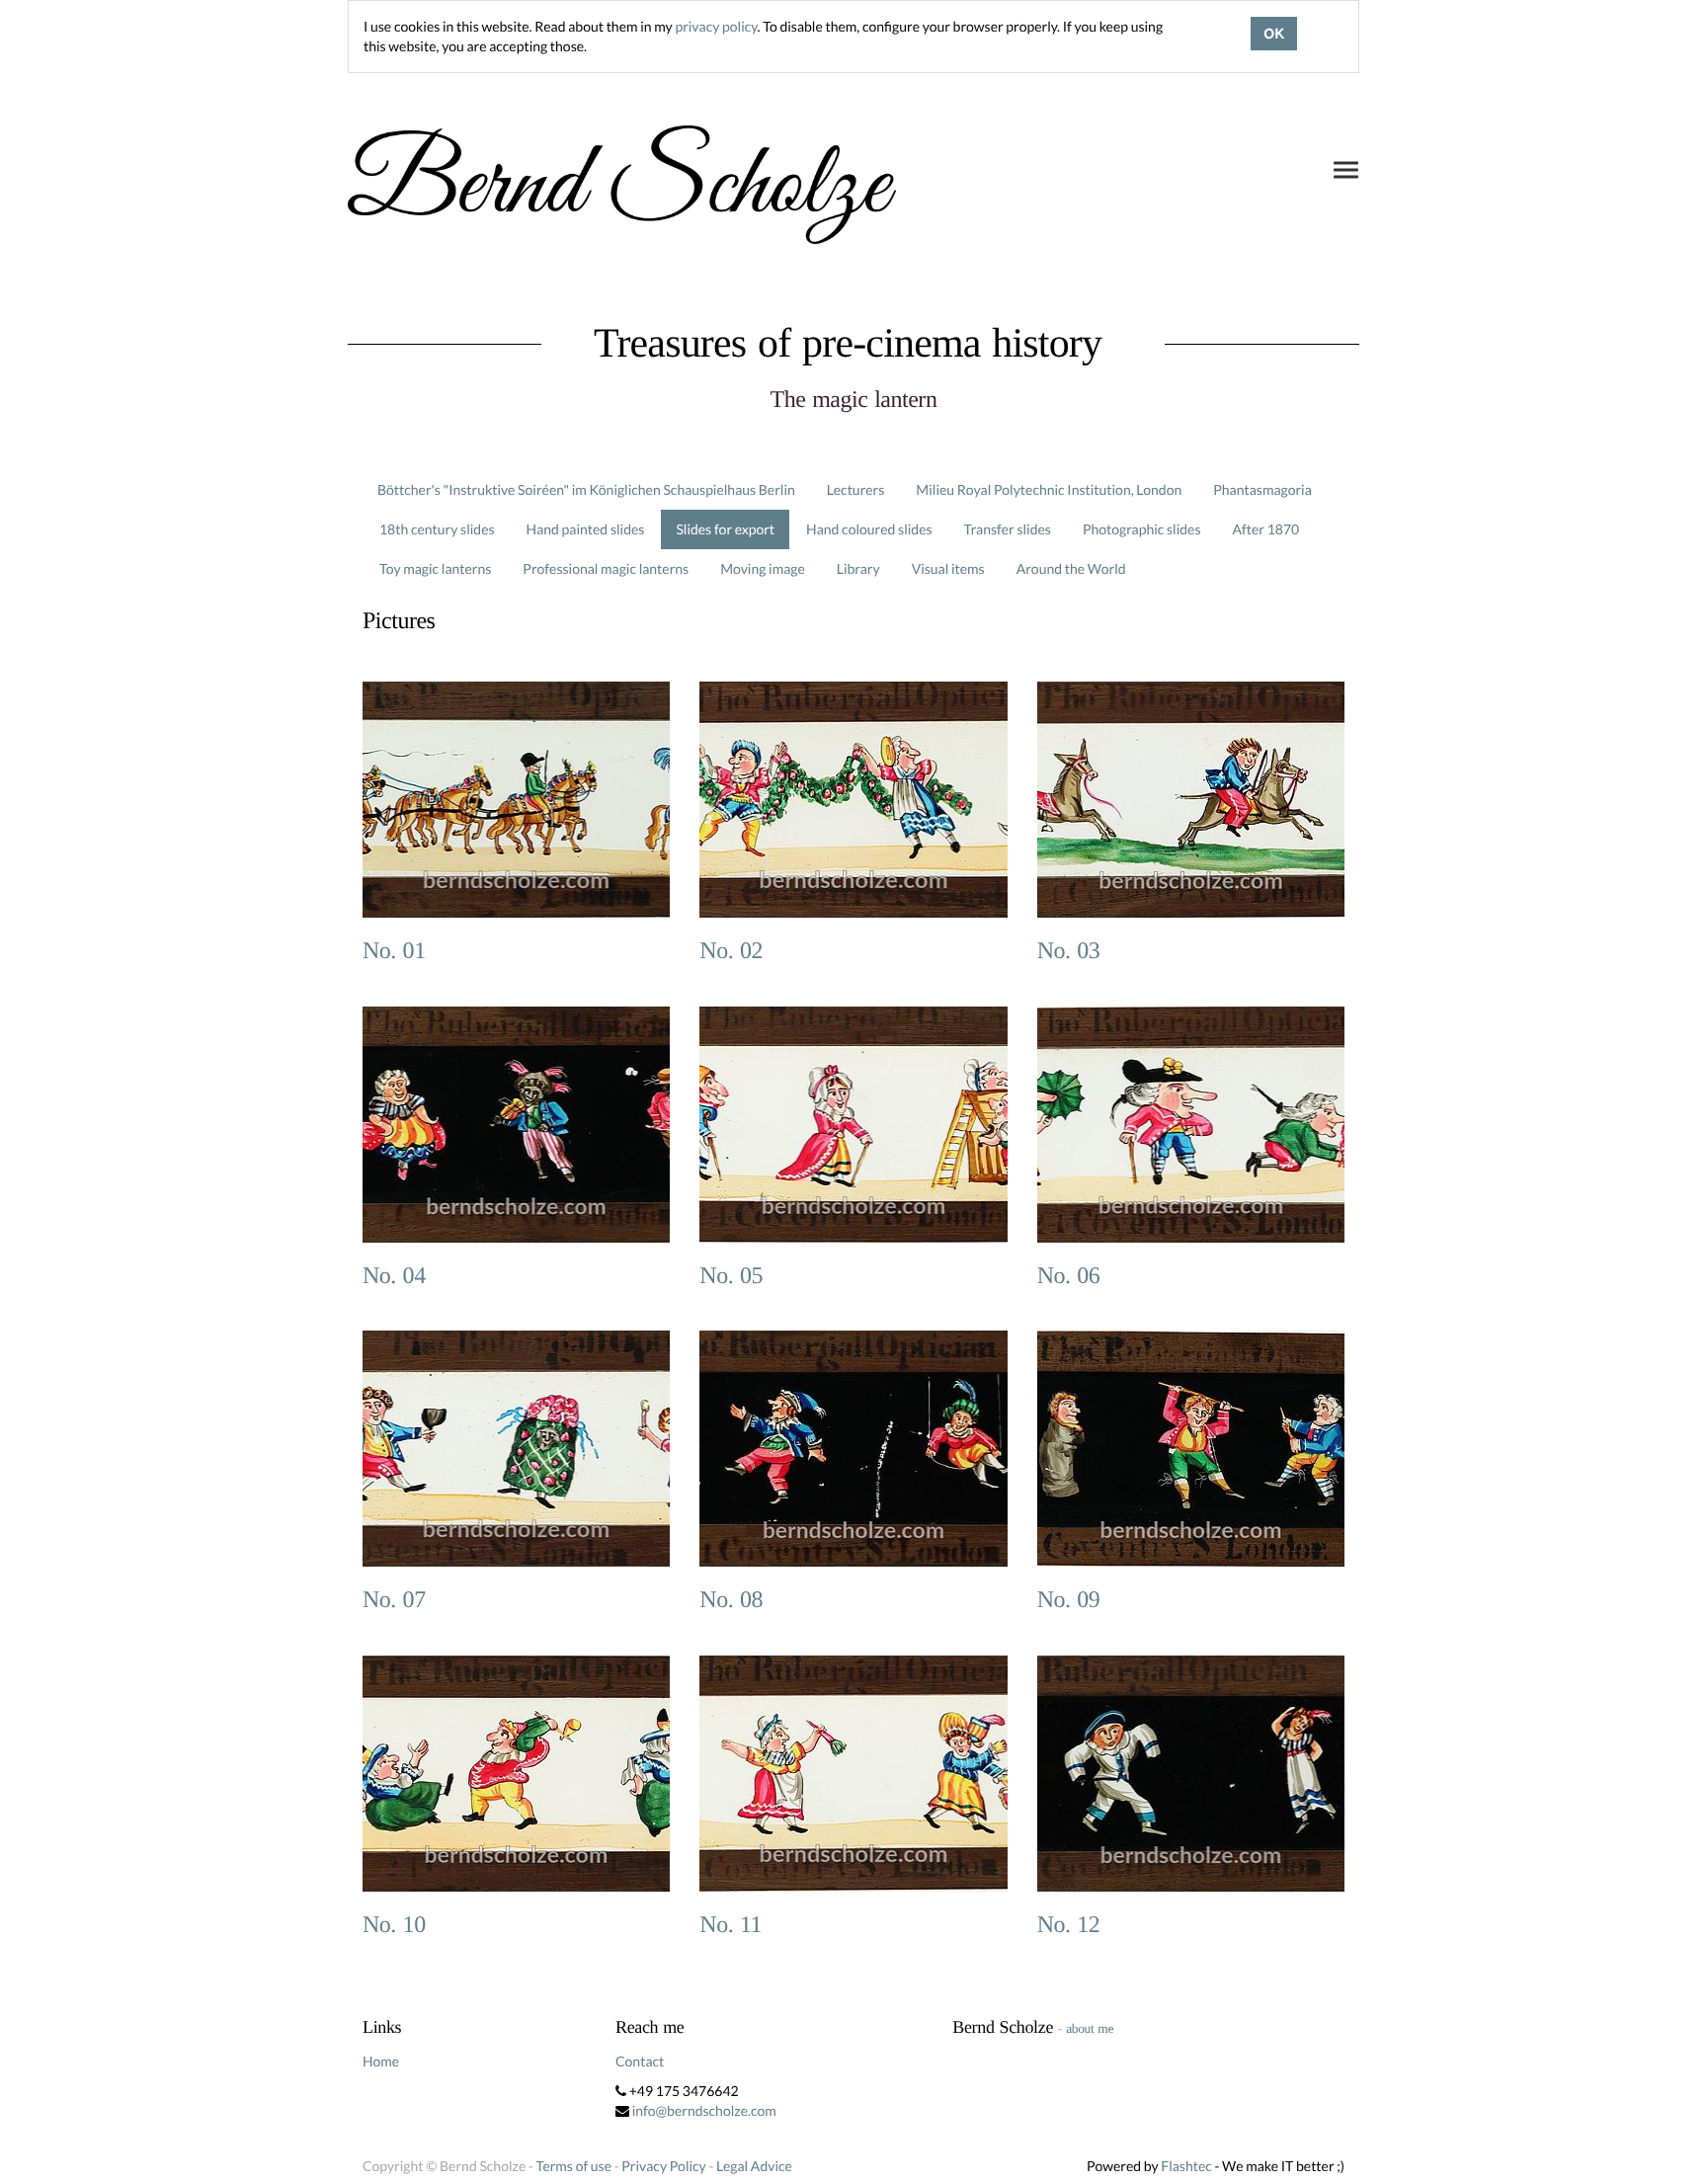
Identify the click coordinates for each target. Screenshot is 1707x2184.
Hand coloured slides (869, 529)
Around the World (1071, 568)
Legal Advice (754, 2166)
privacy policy (716, 26)
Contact (640, 2061)
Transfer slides (1008, 529)
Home (381, 2061)
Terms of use (574, 2166)
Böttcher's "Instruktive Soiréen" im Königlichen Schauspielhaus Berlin (586, 489)
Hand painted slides (586, 529)
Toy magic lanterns (435, 568)
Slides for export (725, 529)
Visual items (948, 568)
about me (1090, 2028)
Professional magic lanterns (606, 568)
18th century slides (437, 529)
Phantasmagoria (1262, 489)
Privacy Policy (663, 2166)
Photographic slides (1142, 529)
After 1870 (1266, 529)
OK (1274, 34)
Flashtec (1186, 2166)
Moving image (763, 568)
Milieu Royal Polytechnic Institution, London (1049, 489)
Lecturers (856, 489)
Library (858, 568)
